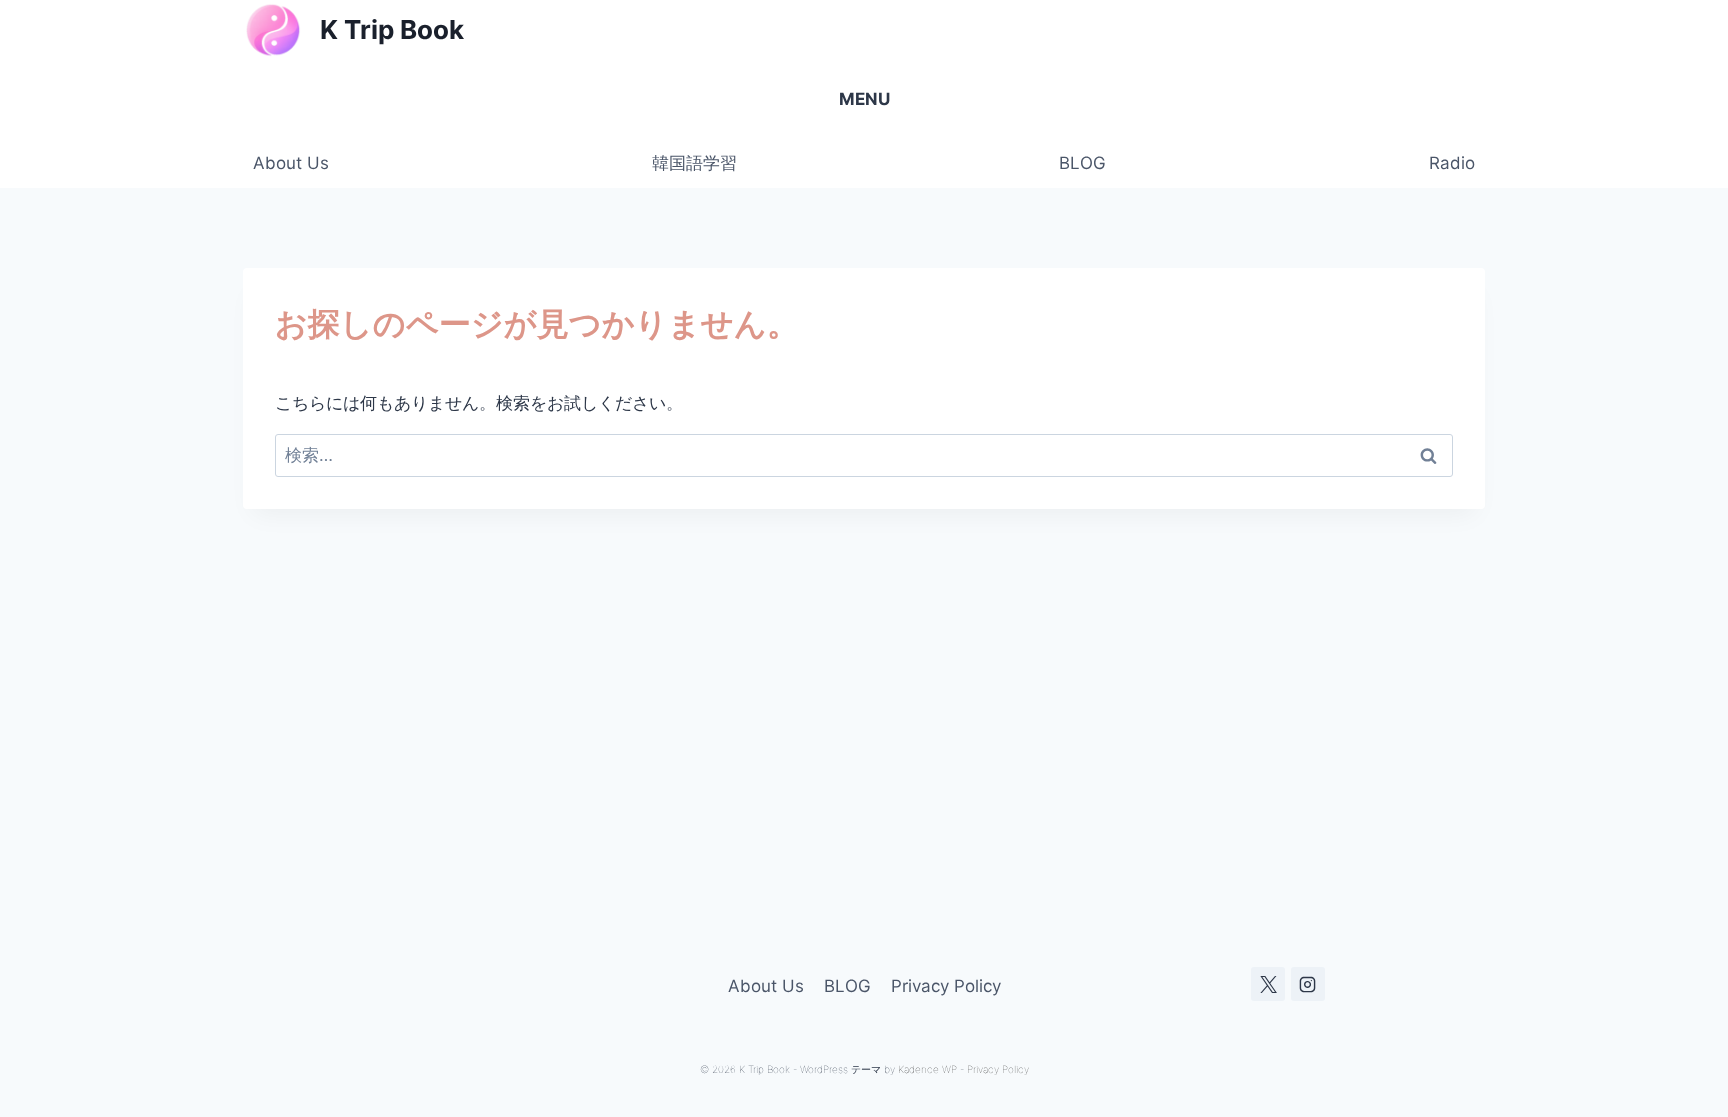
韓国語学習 (694, 163)
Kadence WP (927, 1069)
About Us (291, 163)
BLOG (1082, 163)
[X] (1268, 984)
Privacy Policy (946, 986)
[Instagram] (1308, 984)
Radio (1452, 163)
